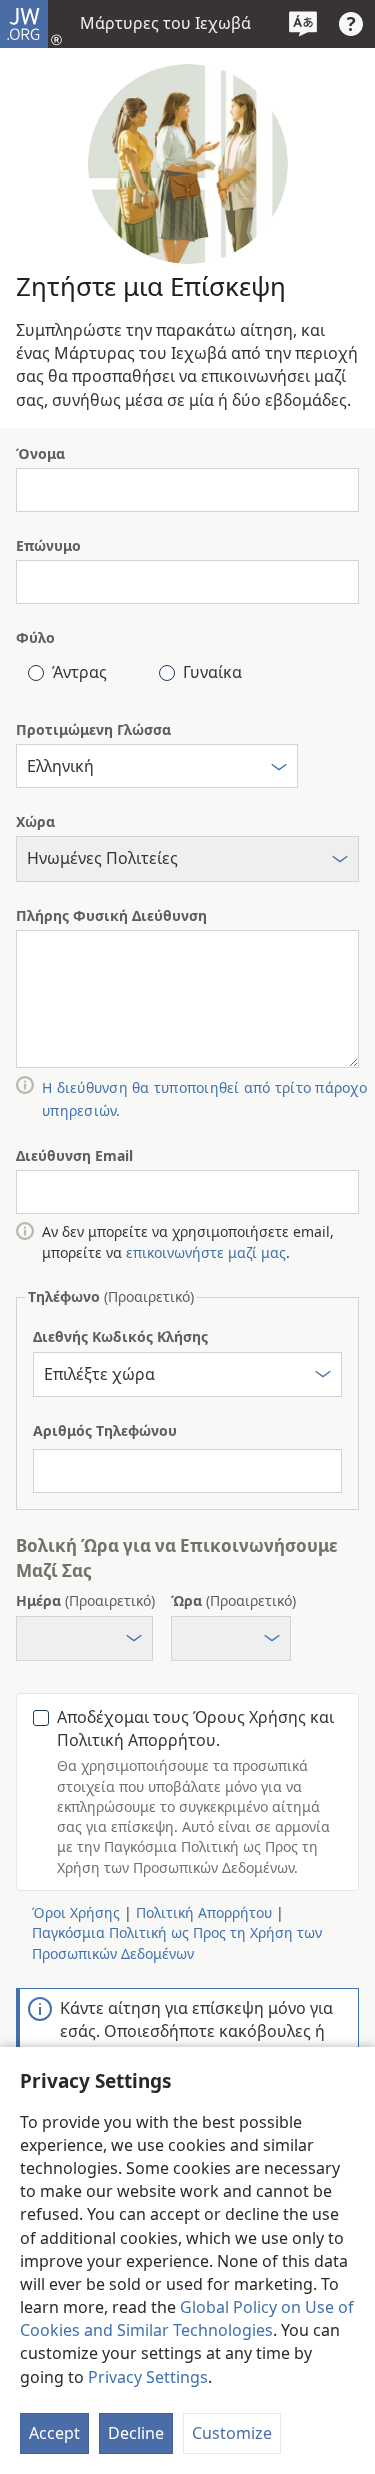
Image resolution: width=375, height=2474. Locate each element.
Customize (232, 2433)
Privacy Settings (148, 2377)
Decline (136, 2433)
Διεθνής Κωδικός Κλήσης (120, 1336)
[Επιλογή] (279, 769)
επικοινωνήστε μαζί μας (206, 1252)
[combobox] (157, 766)
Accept (54, 2433)
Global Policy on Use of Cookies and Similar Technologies (187, 2318)
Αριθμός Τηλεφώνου (105, 1430)
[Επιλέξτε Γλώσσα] (303, 24)
